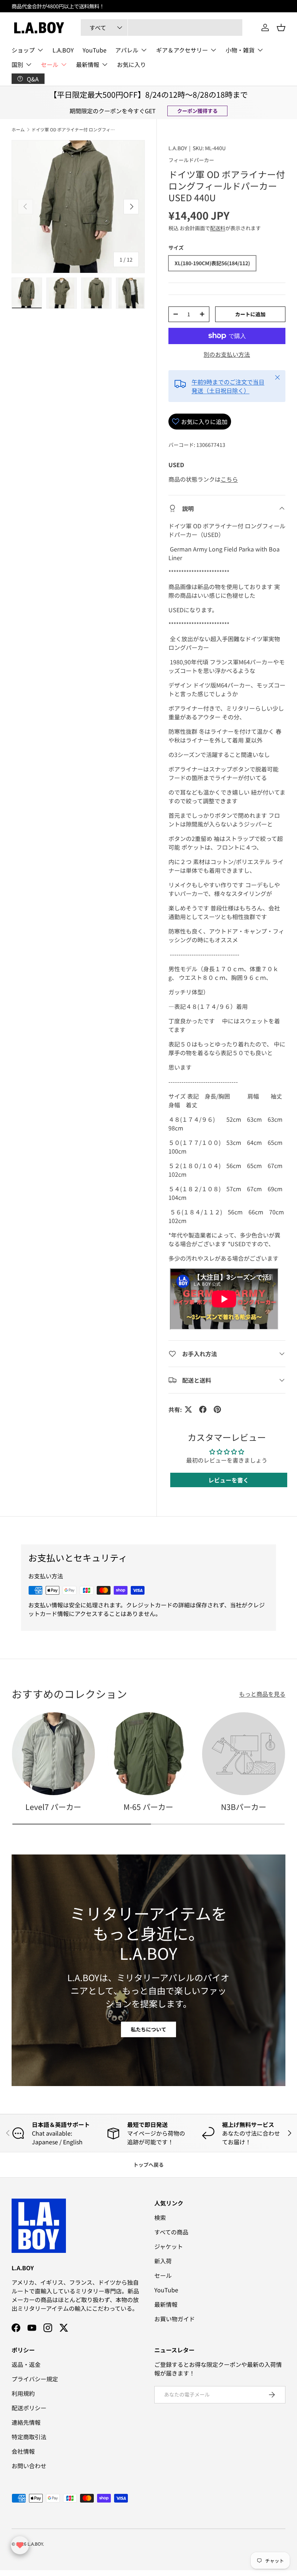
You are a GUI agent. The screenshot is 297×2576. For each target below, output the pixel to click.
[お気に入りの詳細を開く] (20, 2545)
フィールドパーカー (191, 160)
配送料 (218, 228)
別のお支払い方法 (227, 354)
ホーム (18, 130)
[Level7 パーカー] (53, 1754)
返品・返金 (26, 2364)
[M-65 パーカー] (149, 1754)
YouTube (95, 50)
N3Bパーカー (244, 1807)
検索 (160, 2217)
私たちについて (148, 2029)
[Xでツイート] (188, 1409)
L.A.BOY (112, 6)
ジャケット (169, 2246)
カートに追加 (250, 314)
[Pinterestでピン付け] (217, 1409)
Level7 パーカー (53, 1807)
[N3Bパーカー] (244, 1754)
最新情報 (166, 2304)
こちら (229, 479)
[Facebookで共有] (203, 1409)
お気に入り (131, 64)
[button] (281, 28)
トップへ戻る (148, 2165)
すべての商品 (171, 2232)
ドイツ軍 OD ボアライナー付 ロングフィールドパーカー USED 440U (75, 130)
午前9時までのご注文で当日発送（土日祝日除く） (228, 386)
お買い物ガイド (175, 2319)
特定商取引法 (29, 2437)
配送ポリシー (29, 2408)
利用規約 (23, 2393)
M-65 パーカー (148, 1807)
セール (163, 2275)
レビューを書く (229, 1480)
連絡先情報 (26, 2422)
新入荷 (163, 2261)
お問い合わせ (29, 2466)
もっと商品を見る (262, 1694)
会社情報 (23, 2451)
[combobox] (161, 28)
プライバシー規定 (35, 2379)
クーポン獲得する (197, 111)
